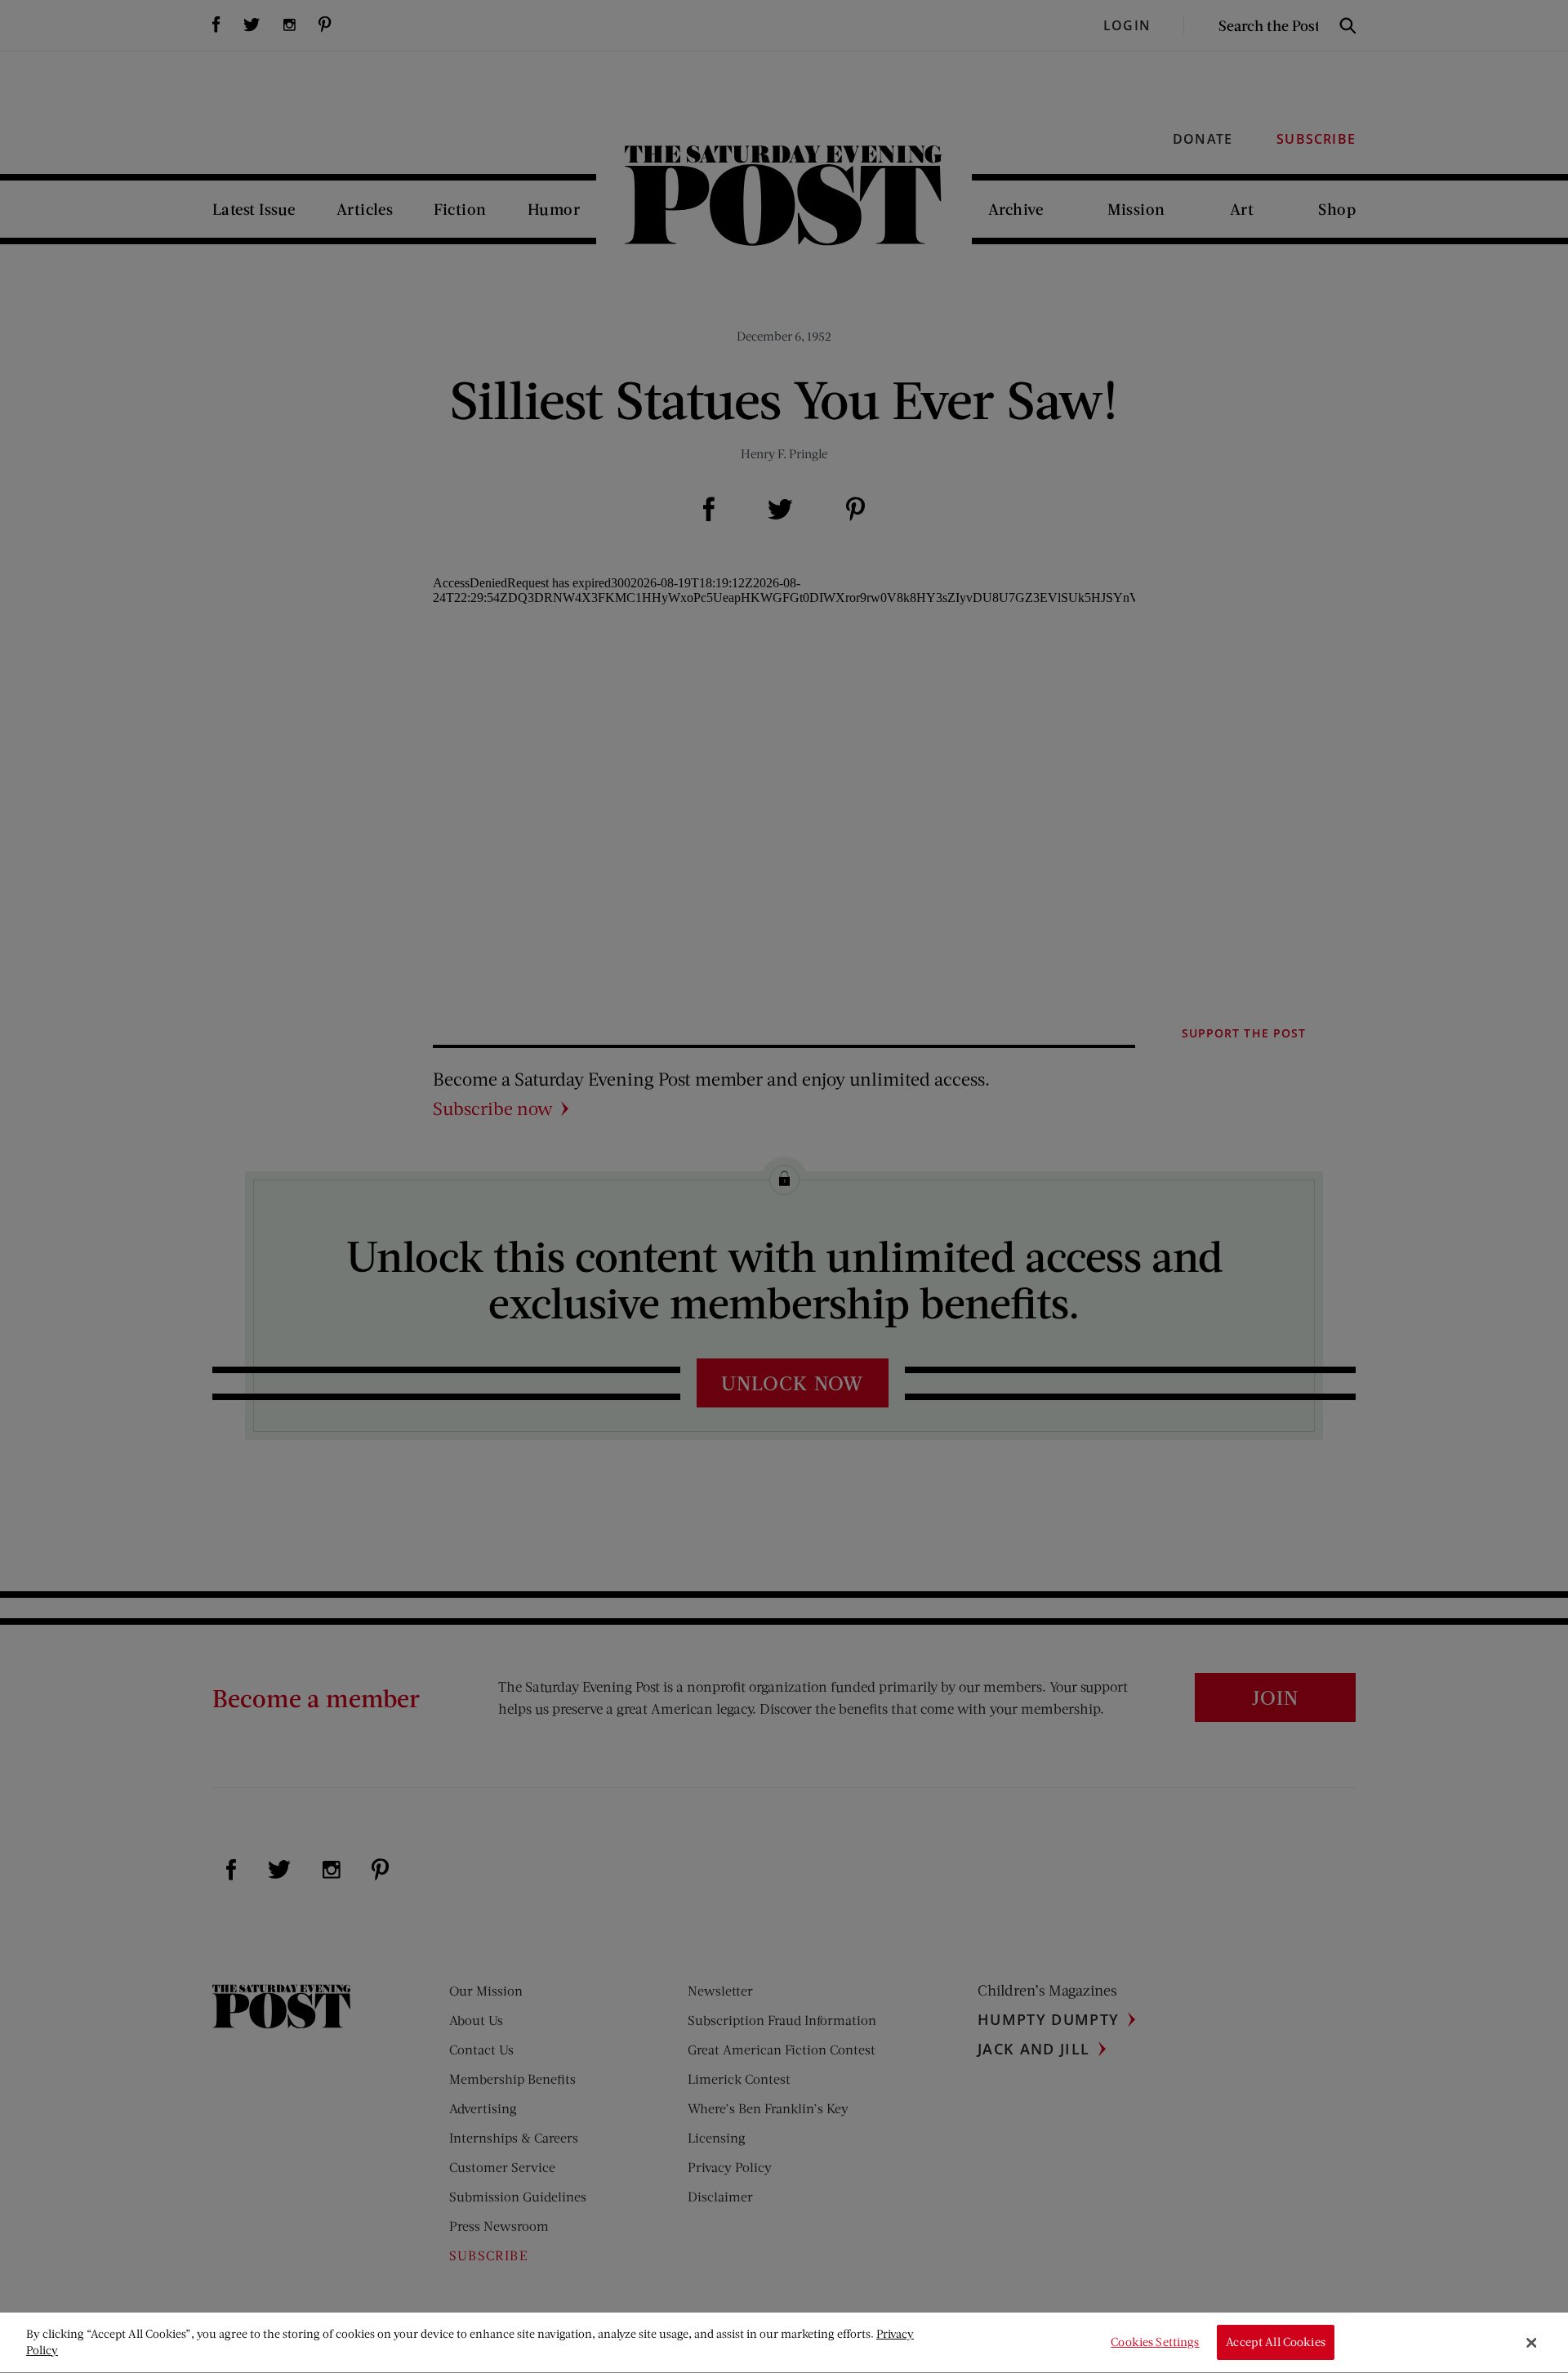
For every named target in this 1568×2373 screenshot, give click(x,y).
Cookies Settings (1155, 2342)
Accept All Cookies (1276, 2342)
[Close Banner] (1531, 2343)
